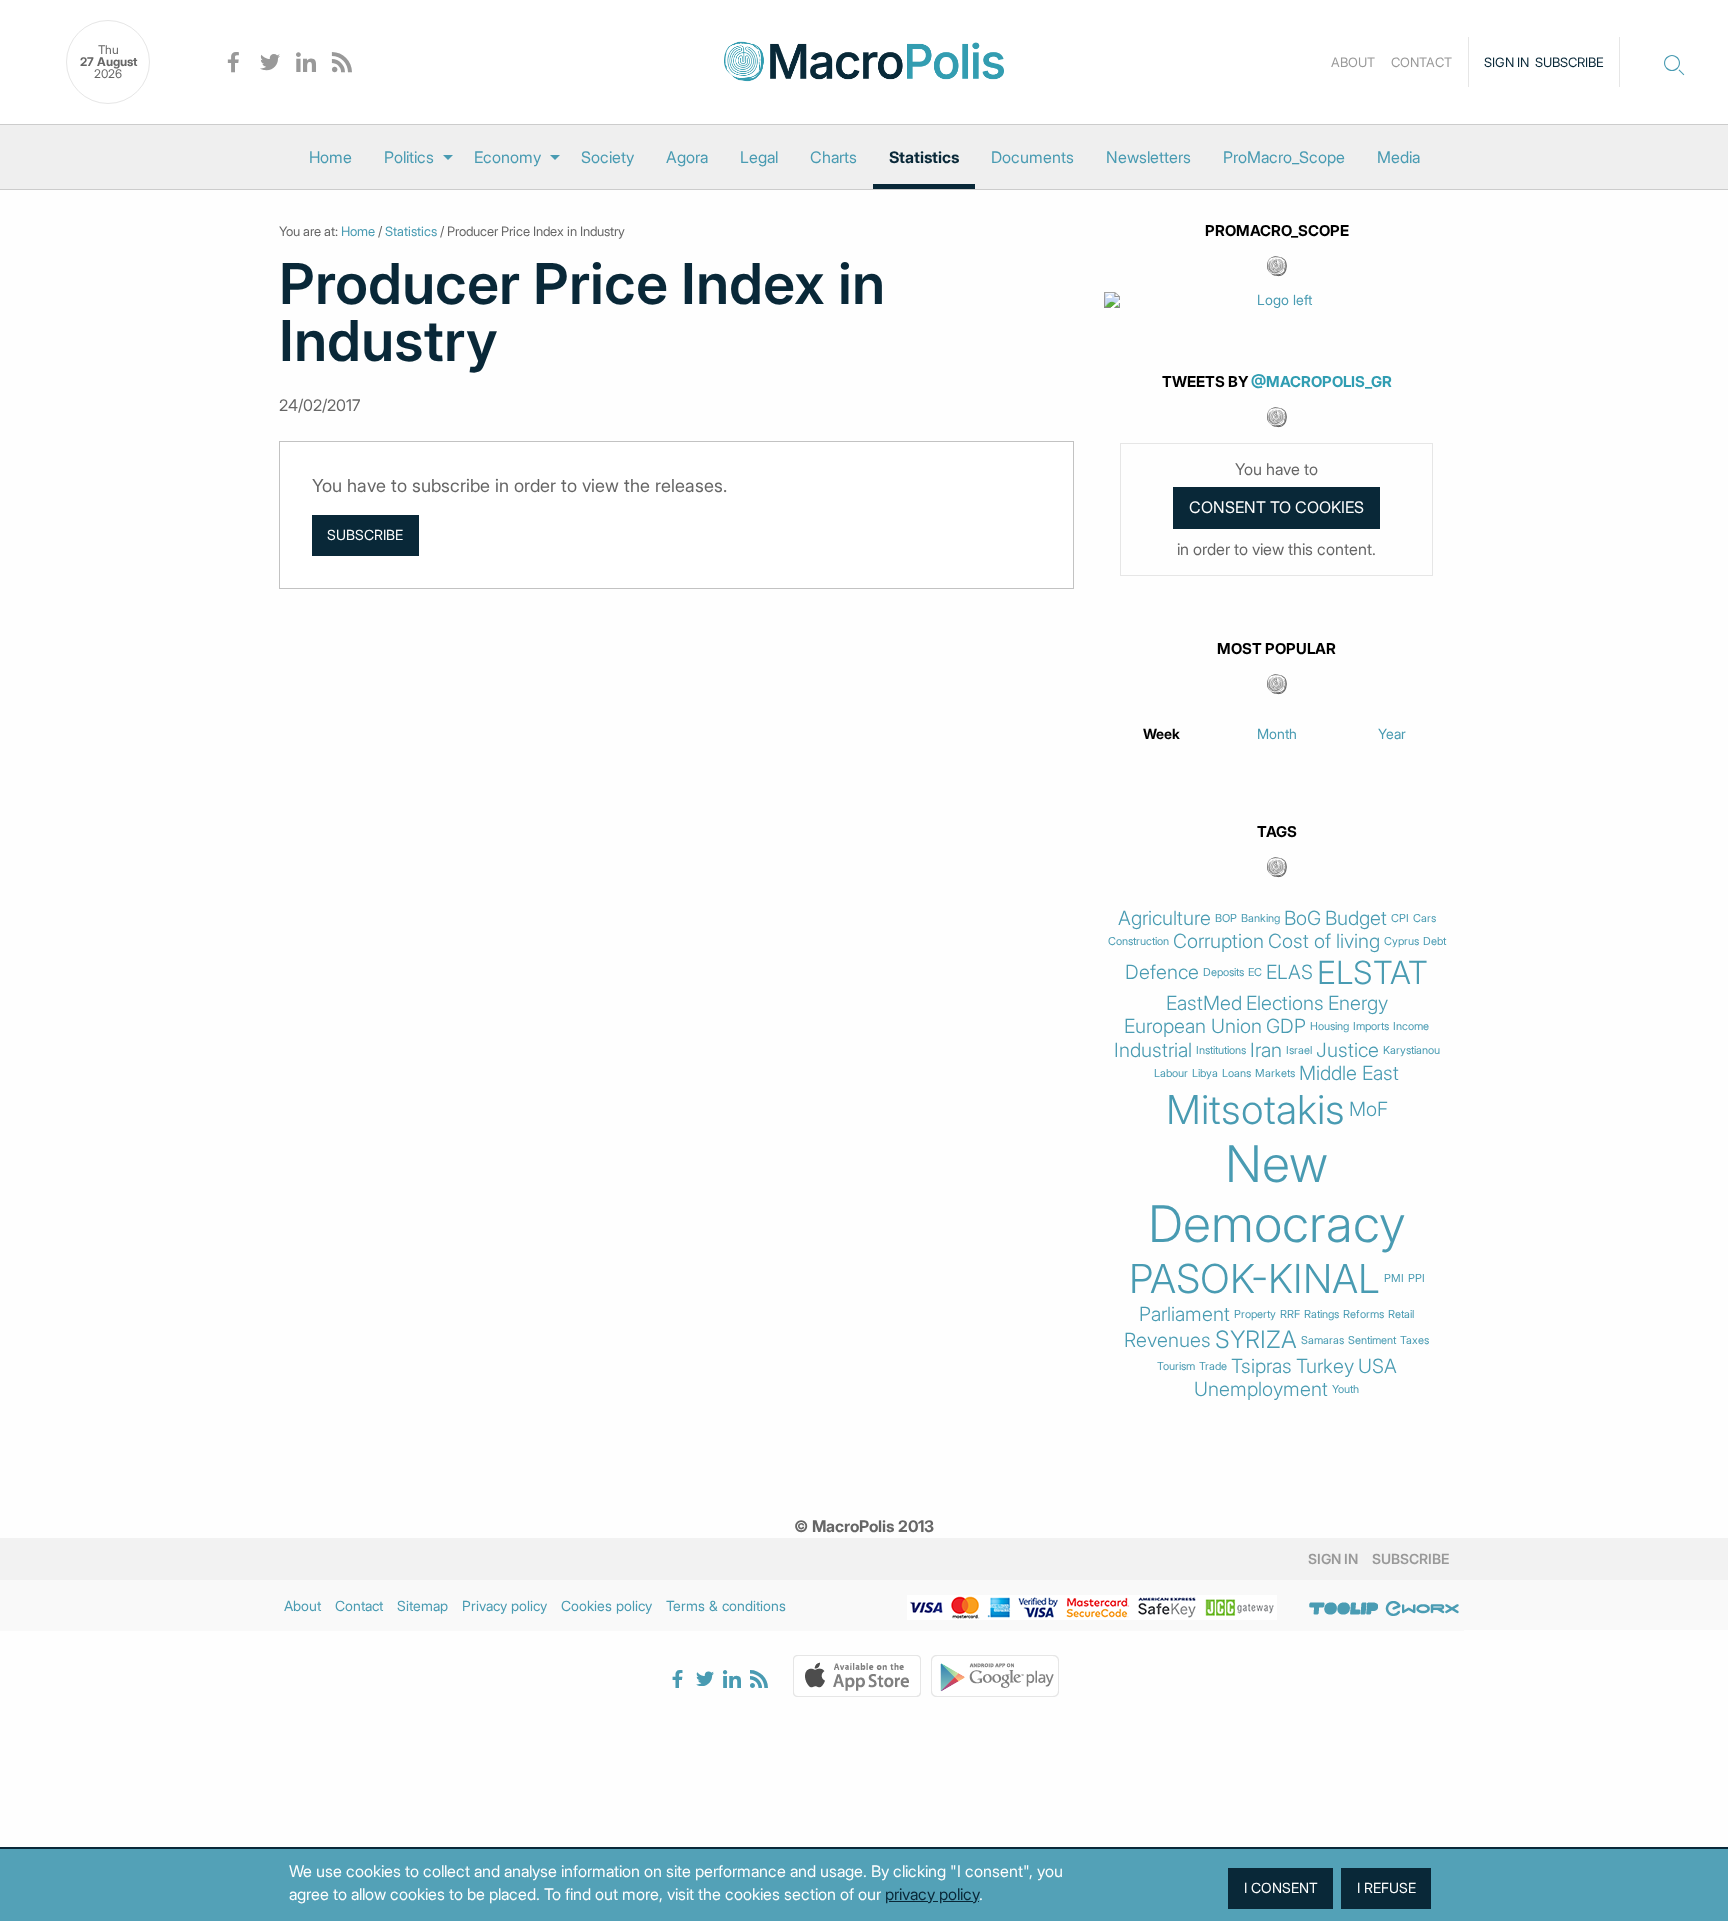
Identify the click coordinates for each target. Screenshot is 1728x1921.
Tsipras (1261, 1366)
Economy (507, 157)
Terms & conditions (726, 1605)
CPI (1400, 918)
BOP (1226, 918)
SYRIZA (1256, 1340)
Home (330, 157)
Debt (1434, 941)
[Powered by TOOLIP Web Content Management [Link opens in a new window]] (1344, 1609)
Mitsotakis (1255, 1110)
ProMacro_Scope (1284, 157)
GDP (1286, 1026)
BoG (1302, 918)
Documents (1032, 157)
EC (1255, 972)
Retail (1401, 1314)
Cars (1424, 918)
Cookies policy (606, 1605)
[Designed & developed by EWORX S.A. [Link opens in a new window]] (1422, 1609)
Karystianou (1411, 1050)
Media (1398, 157)
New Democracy (1277, 1194)
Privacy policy (504, 1605)
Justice (1347, 1050)
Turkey (1325, 1366)
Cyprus (1401, 941)
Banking (1260, 918)
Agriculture (1164, 918)
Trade (1213, 1366)
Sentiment (1372, 1340)
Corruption (1218, 941)
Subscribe (1569, 62)
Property (1255, 1314)
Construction (1138, 941)
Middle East (1349, 1073)
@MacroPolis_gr (1321, 381)
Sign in (1506, 62)
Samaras (1322, 1340)
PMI (1394, 1278)
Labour (1171, 1073)
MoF (1368, 1109)
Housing (1329, 1026)
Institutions (1221, 1050)
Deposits (1223, 972)
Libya (1205, 1073)
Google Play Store (995, 1676)
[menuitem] (330, 157)
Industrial (1153, 1050)
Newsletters (1148, 157)
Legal (759, 157)
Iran (1266, 1050)
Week (1161, 733)
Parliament (1184, 1314)
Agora (687, 157)
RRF (1290, 1314)
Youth (1345, 1389)
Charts (833, 157)
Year (1392, 733)
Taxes (1414, 1340)
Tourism (1176, 1366)
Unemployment (1261, 1389)
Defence (1162, 972)
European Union (1193, 1026)
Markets (1275, 1073)
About (1353, 62)
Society (607, 157)
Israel (1299, 1050)
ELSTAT (1372, 973)
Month (1277, 733)
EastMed (1204, 1003)
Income (1411, 1026)
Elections (1285, 1003)
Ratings (1321, 1314)
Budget (1356, 918)
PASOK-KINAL (1254, 1279)
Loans (1236, 1073)
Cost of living (1324, 941)
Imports (1371, 1026)
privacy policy (932, 1894)
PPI (1416, 1278)
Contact (1421, 62)
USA (1377, 1366)
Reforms (1363, 1314)
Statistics (924, 157)
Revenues (1167, 1340)
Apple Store (857, 1676)
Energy (1358, 1003)
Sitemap (422, 1605)
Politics (409, 157)
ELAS (1289, 972)
